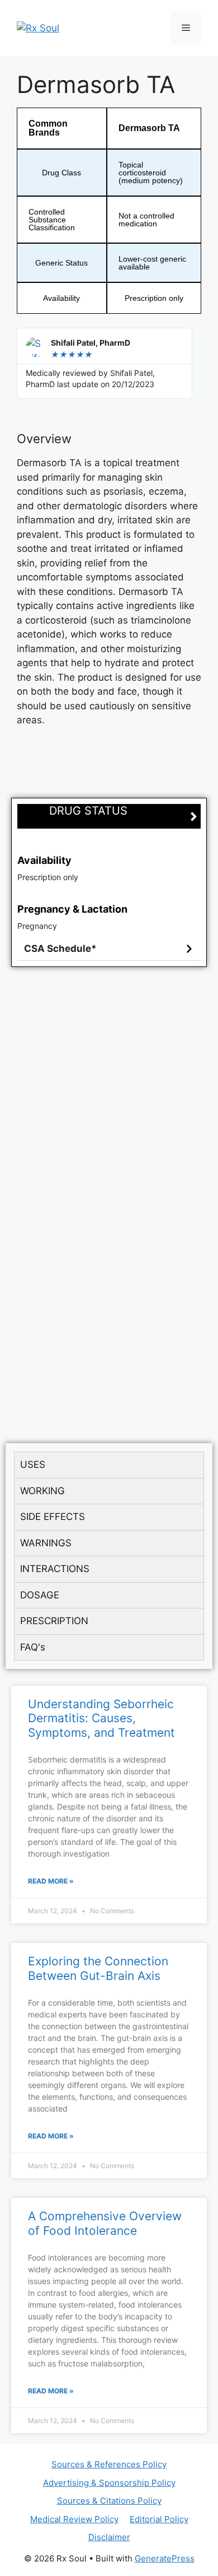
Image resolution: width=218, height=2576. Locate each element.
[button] (109, 949)
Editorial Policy (159, 2519)
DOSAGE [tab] (40, 1595)
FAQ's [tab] (33, 1647)
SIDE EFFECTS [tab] (53, 1517)
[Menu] (186, 28)
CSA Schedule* (60, 948)
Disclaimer (109, 2537)
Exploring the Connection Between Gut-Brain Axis (98, 1968)
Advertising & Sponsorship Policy (109, 2483)
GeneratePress (165, 2558)
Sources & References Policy (109, 2464)
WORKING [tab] (42, 1491)
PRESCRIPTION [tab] (54, 1621)
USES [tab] (33, 1464)
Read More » (51, 1881)
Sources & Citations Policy (109, 2501)
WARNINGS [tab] (46, 1543)
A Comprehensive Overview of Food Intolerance (105, 2223)
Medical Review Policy (74, 2519)
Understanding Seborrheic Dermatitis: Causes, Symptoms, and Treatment (101, 1718)
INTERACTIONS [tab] (55, 1569)
